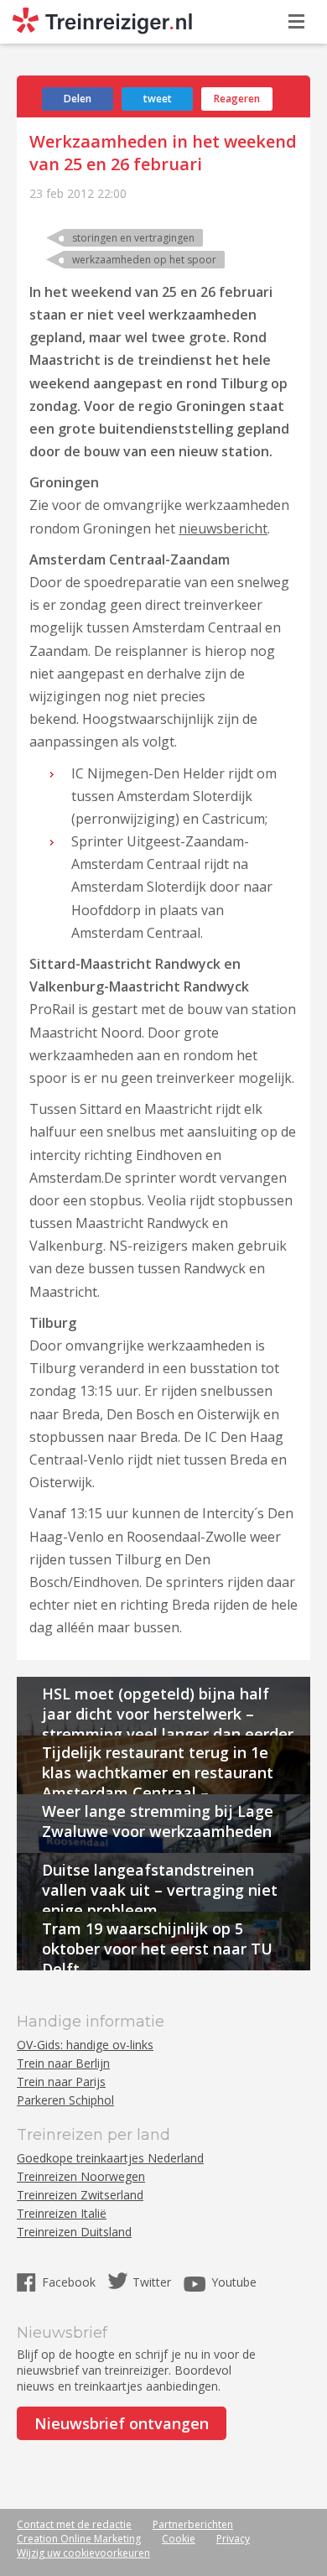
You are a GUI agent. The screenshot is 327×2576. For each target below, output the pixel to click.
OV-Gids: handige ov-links (85, 2045)
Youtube (234, 2282)
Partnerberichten (193, 2524)
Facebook (70, 2282)
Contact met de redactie (74, 2524)
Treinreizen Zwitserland (80, 2195)
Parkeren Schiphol (65, 2100)
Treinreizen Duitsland (74, 2232)
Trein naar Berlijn (63, 2063)
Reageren (237, 99)
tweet (158, 99)
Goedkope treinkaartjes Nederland (110, 2158)
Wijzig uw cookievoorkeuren (83, 2553)
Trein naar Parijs (61, 2082)
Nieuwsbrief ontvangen (122, 2423)
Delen (78, 99)
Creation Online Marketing (79, 2539)
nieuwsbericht (223, 528)
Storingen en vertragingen (133, 238)
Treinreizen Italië (62, 2213)
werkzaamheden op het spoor (144, 260)
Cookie (179, 2539)
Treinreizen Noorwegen (81, 2176)
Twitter (152, 2282)
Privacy (233, 2539)
